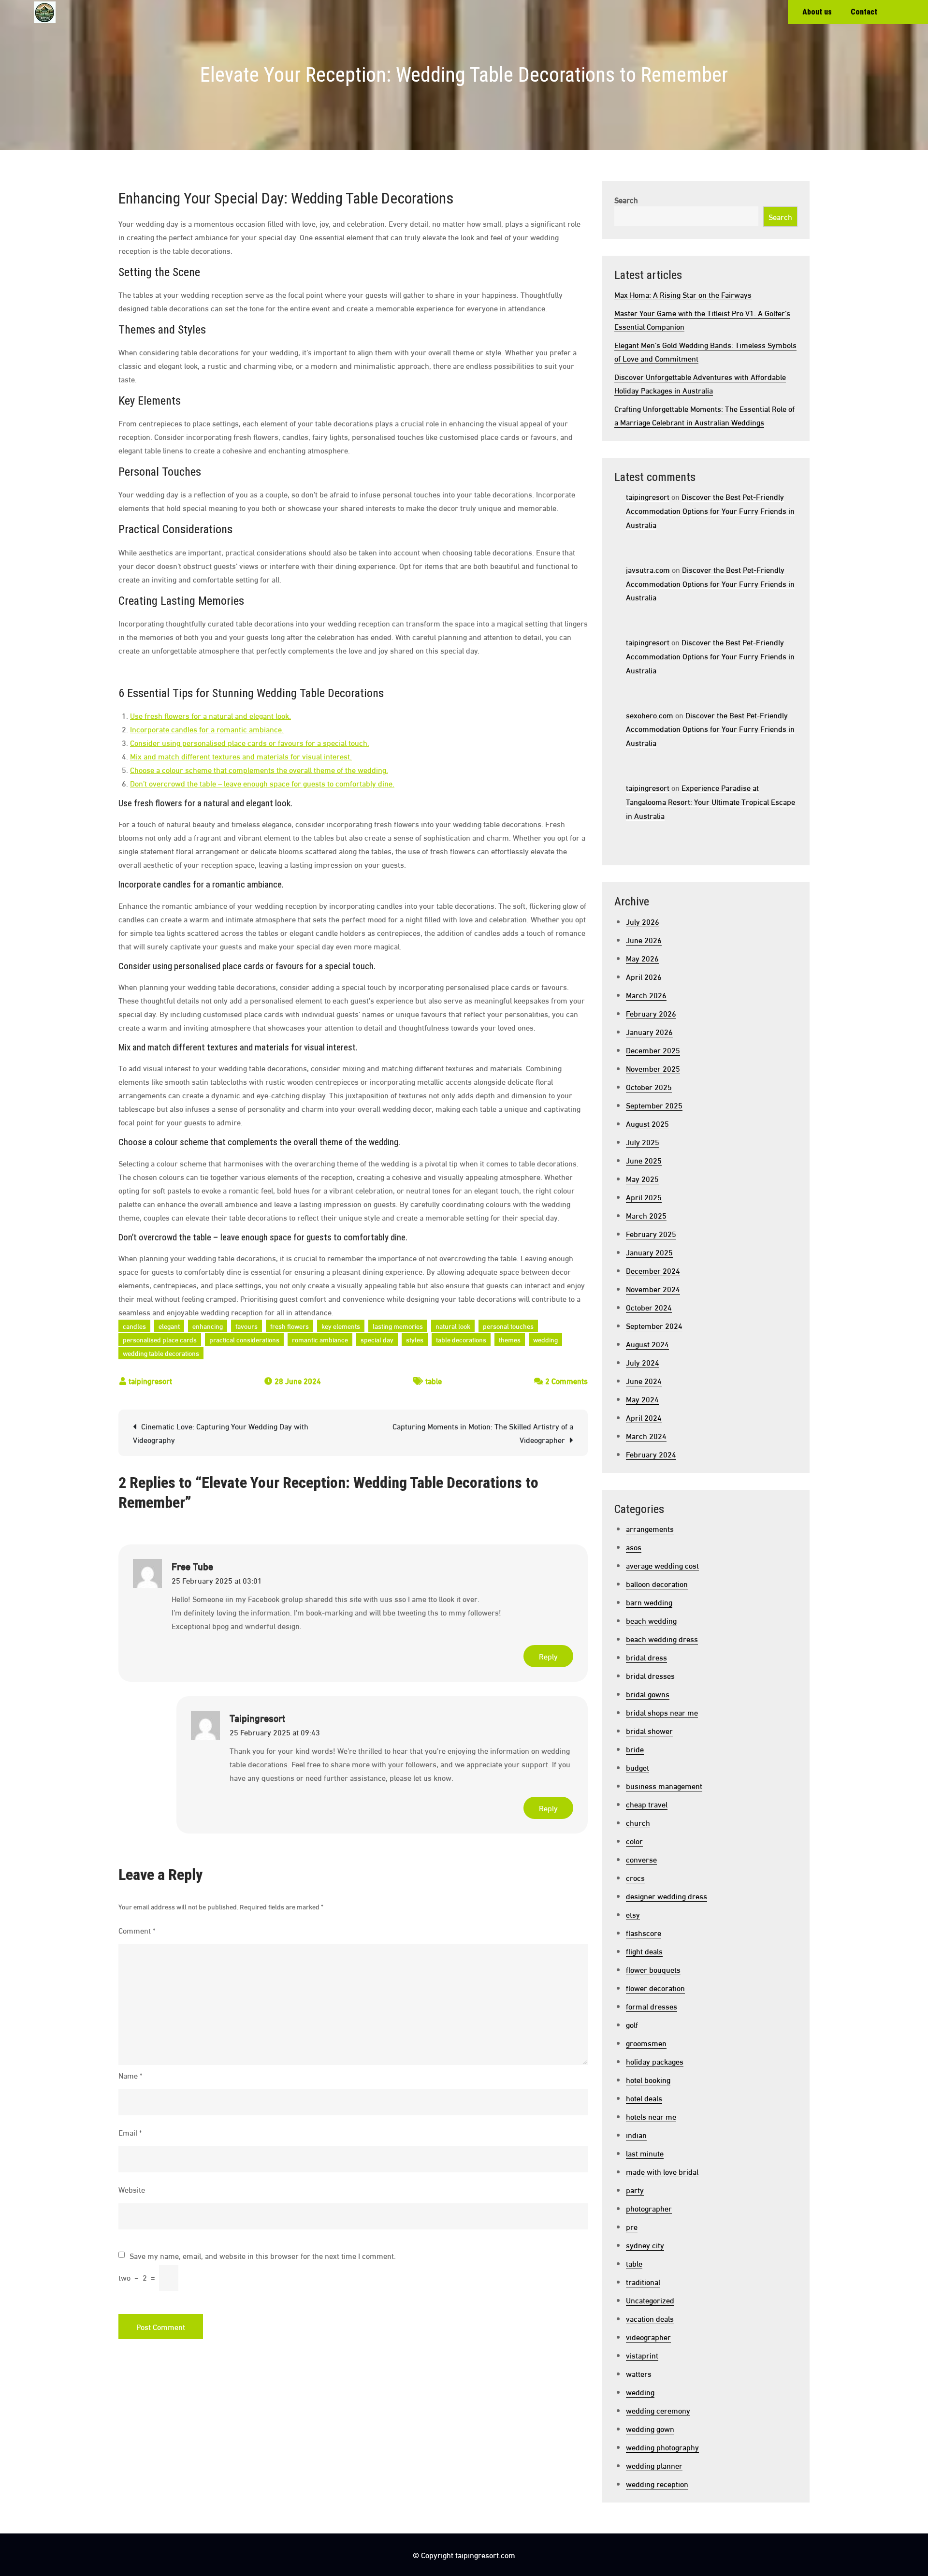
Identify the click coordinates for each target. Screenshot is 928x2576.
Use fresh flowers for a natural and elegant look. (210, 715)
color (634, 1841)
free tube (192, 1566)
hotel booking (648, 2079)
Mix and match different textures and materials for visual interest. (241, 756)
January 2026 (649, 1031)
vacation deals (650, 2318)
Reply (548, 1656)
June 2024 (644, 1380)
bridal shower (649, 1730)
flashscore (644, 1932)
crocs (635, 1877)
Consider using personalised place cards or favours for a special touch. (250, 742)
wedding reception (657, 2483)
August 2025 (647, 1123)
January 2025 (649, 1252)
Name (130, 2075)
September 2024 (654, 1325)
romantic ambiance (320, 1339)
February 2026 (651, 1013)
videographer (648, 2336)
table (434, 1380)
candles (134, 1326)
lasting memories (398, 1326)
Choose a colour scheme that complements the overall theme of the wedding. (259, 769)
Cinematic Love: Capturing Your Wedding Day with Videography (221, 1433)
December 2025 (653, 1050)
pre (632, 2226)
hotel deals (644, 2098)
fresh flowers (290, 1326)
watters (639, 2373)
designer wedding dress (667, 1896)
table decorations (461, 1339)
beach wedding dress (662, 1638)
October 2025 (649, 1086)
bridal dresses (650, 1675)
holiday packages (655, 2061)
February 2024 (651, 1454)
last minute (645, 2153)
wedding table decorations (161, 1353)
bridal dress (646, 1657)
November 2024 (653, 1288)
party (635, 2190)
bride (635, 1749)
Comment (137, 1930)
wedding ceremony (658, 2410)
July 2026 (643, 921)
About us (817, 12)
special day (377, 1339)
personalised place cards (160, 1339)
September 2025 (654, 1105)
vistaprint (642, 2355)
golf (632, 2024)
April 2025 (644, 1197)
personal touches (508, 1326)
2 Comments (566, 1380)
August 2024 (647, 1344)
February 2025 (651, 1233)
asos (634, 1547)
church (638, 1822)
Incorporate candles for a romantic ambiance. (207, 729)
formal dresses (652, 2006)
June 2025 (644, 1160)
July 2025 (643, 1142)
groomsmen (646, 2043)
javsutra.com (648, 569)
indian (636, 2134)
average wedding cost (662, 1565)
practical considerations (244, 1339)
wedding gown (650, 2428)
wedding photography (662, 2447)
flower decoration (655, 1987)
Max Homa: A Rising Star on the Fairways (683, 294)
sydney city (645, 2245)
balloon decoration (657, 1583)
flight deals (644, 1951)
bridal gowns (648, 1694)
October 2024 (649, 1307)
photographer (649, 2208)
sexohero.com (650, 715)
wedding (545, 1339)
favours (246, 1326)
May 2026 (642, 958)
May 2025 (642, 1178)
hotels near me (651, 2116)
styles (415, 1339)
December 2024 (653, 1270)
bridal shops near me (662, 1712)
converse (641, 1859)
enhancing (208, 1326)
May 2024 (642, 1399)
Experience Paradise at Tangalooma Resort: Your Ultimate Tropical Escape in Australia (710, 801)
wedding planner (654, 2465)
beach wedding (651, 1620)
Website (132, 2189)
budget (638, 1767)
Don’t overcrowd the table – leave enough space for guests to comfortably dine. (262, 783)
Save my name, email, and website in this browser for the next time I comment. (263, 2256)
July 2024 (643, 1362)
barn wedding (649, 1602)
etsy (633, 1914)
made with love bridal (662, 2171)
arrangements (650, 1528)
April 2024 (644, 1417)
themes (510, 1339)
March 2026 (646, 995)
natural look (453, 1326)
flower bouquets (653, 1969)
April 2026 (644, 976)
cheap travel (647, 1804)
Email (130, 2132)
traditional (643, 2281)
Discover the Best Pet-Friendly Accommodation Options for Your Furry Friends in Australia (710, 510)
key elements (341, 1326)
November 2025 (653, 1068)
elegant (169, 1326)
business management (664, 1785)
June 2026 (644, 939)
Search (626, 199)
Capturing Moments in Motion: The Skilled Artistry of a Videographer (483, 1433)
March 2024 (646, 1435)
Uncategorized (650, 2300)
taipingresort (150, 1380)
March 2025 (646, 1215)
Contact (864, 12)
